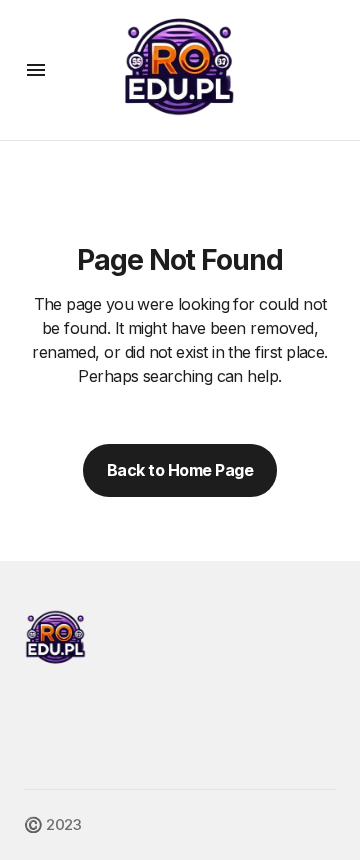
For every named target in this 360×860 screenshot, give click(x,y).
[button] (36, 70)
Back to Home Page (180, 470)
